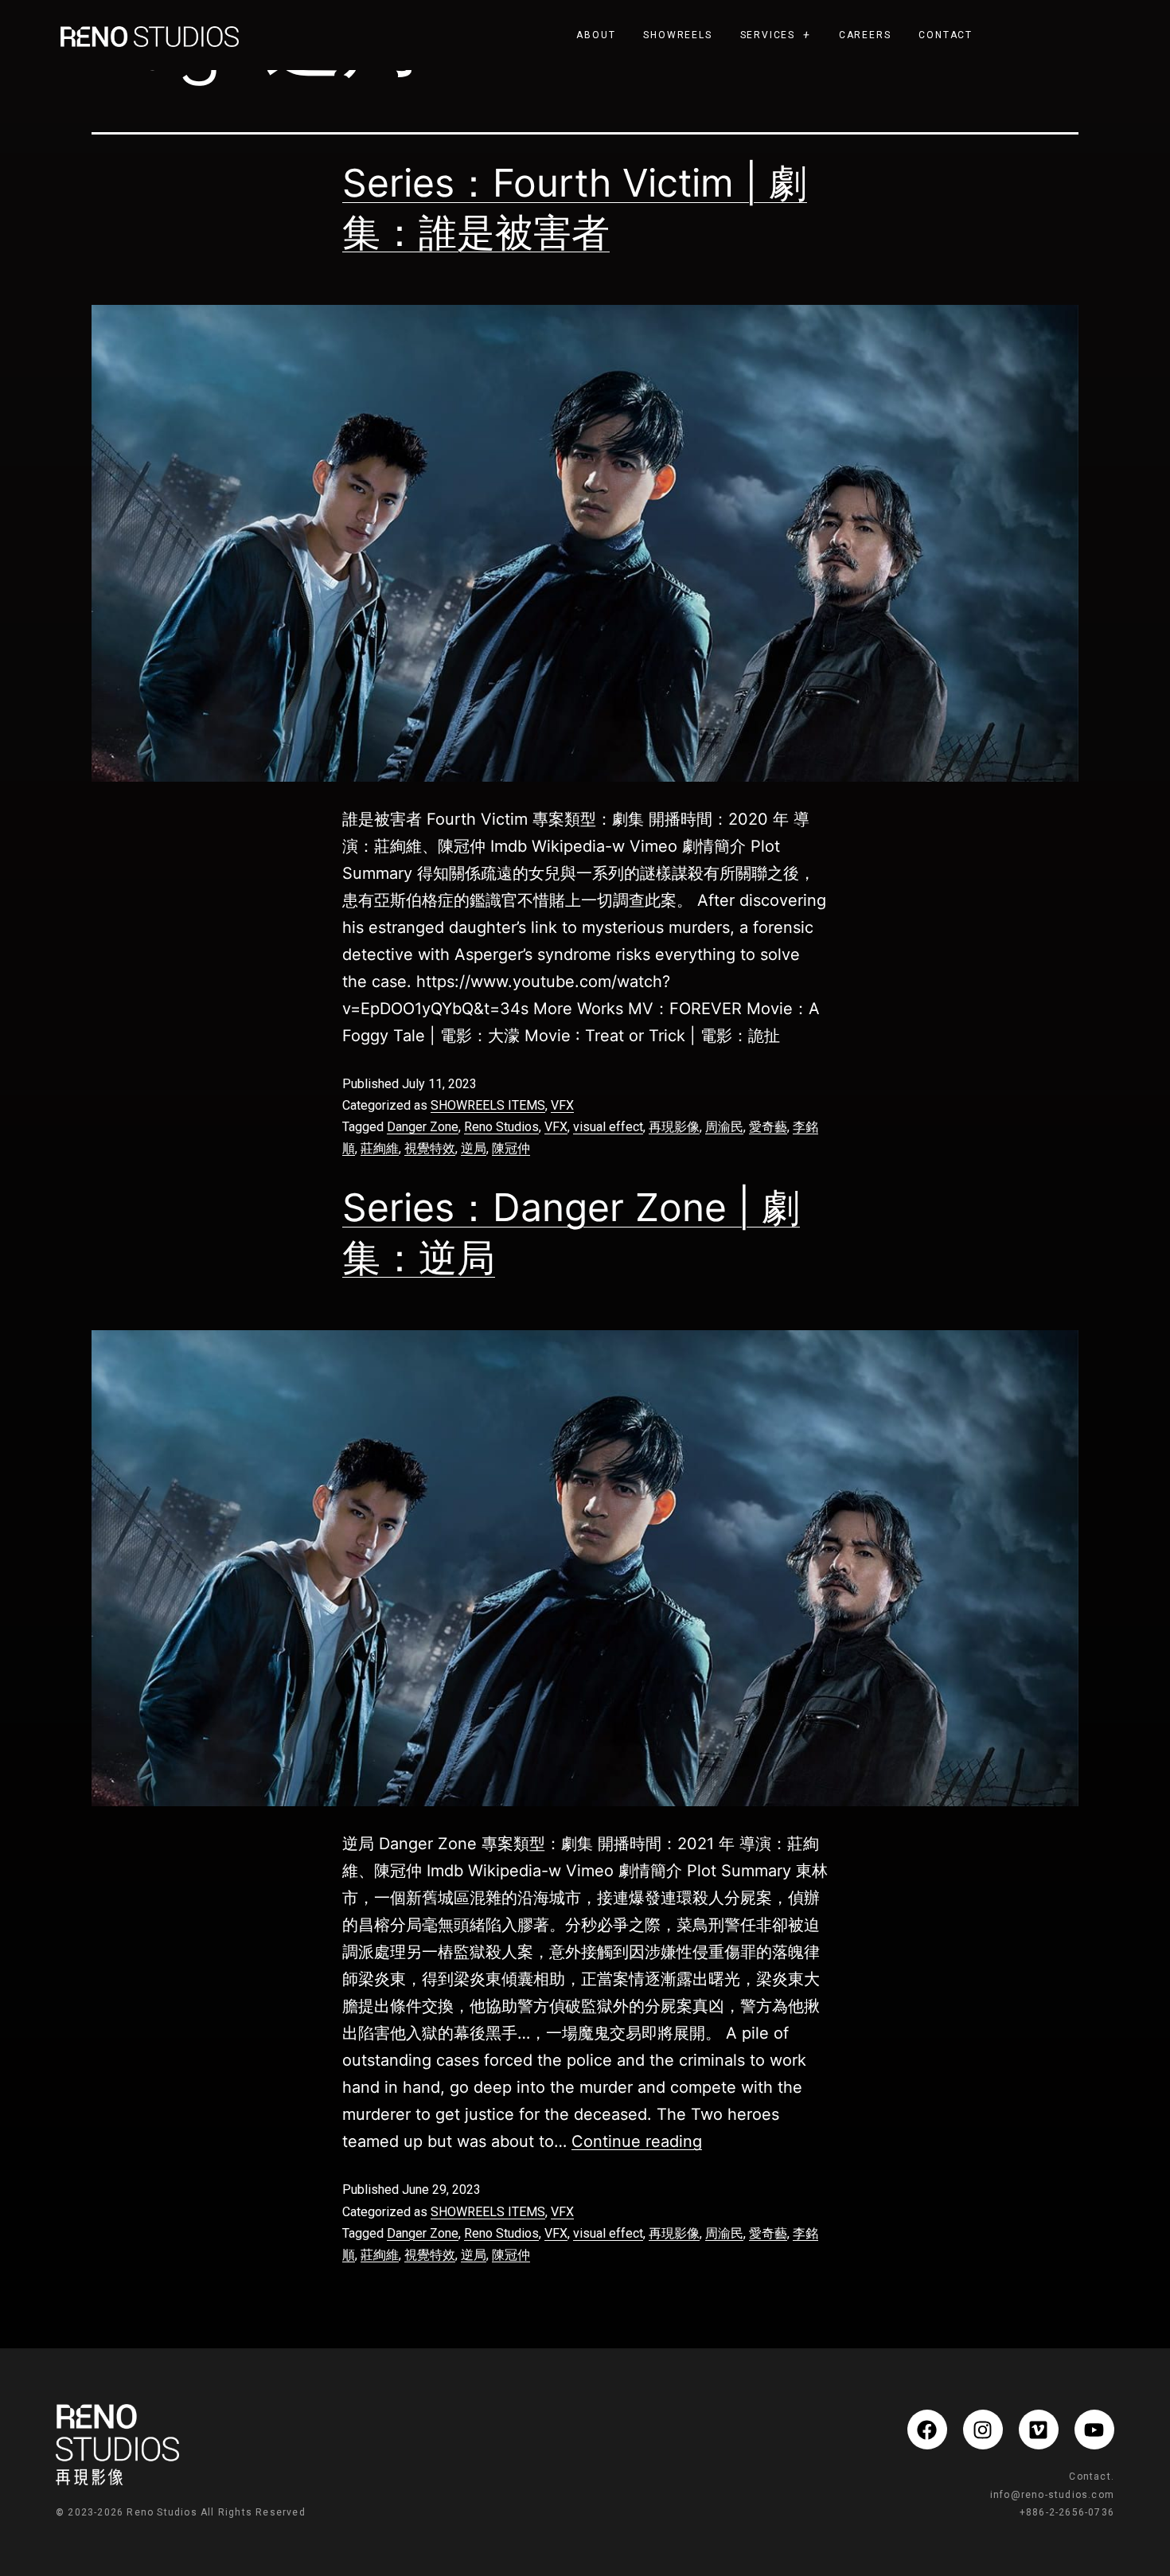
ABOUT (596, 35)
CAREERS (865, 35)
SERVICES (768, 35)
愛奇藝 (768, 1127)
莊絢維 (380, 1148)
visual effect (608, 1127)
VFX (562, 1105)
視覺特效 (430, 1148)
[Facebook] (927, 2430)
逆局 (474, 1148)
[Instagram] (983, 2430)
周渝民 (724, 1127)
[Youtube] (1094, 2430)
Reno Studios (501, 1127)
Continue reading (637, 2141)
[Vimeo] (1039, 2430)
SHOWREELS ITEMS (488, 1105)
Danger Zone (423, 1127)
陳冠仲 (511, 1148)
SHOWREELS (677, 35)
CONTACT (946, 35)
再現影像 (674, 1127)
